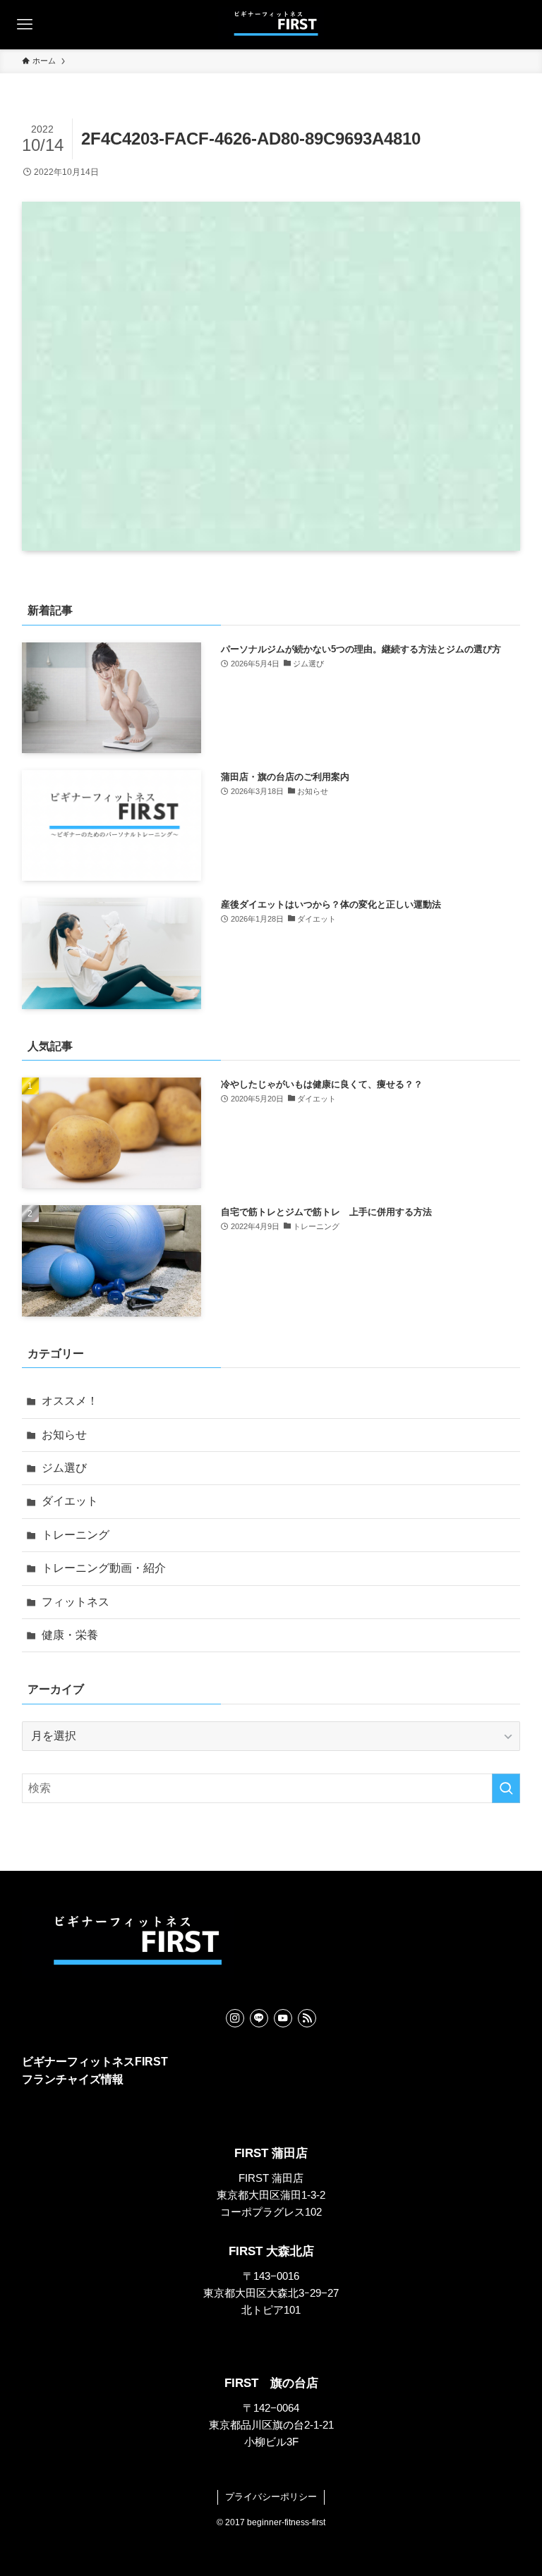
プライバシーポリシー (271, 2497)
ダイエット (70, 1501)
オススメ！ (70, 1401)
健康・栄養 (70, 1635)
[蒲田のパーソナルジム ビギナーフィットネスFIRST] (271, 25)
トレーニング (76, 1535)
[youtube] (283, 2018)
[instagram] (235, 2018)
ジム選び (64, 1468)
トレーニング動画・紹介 (104, 1568)
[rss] (307, 2018)
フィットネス (76, 1602)
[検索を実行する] (506, 1788)
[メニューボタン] (25, 25)
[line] (259, 2018)
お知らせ (64, 1435)
